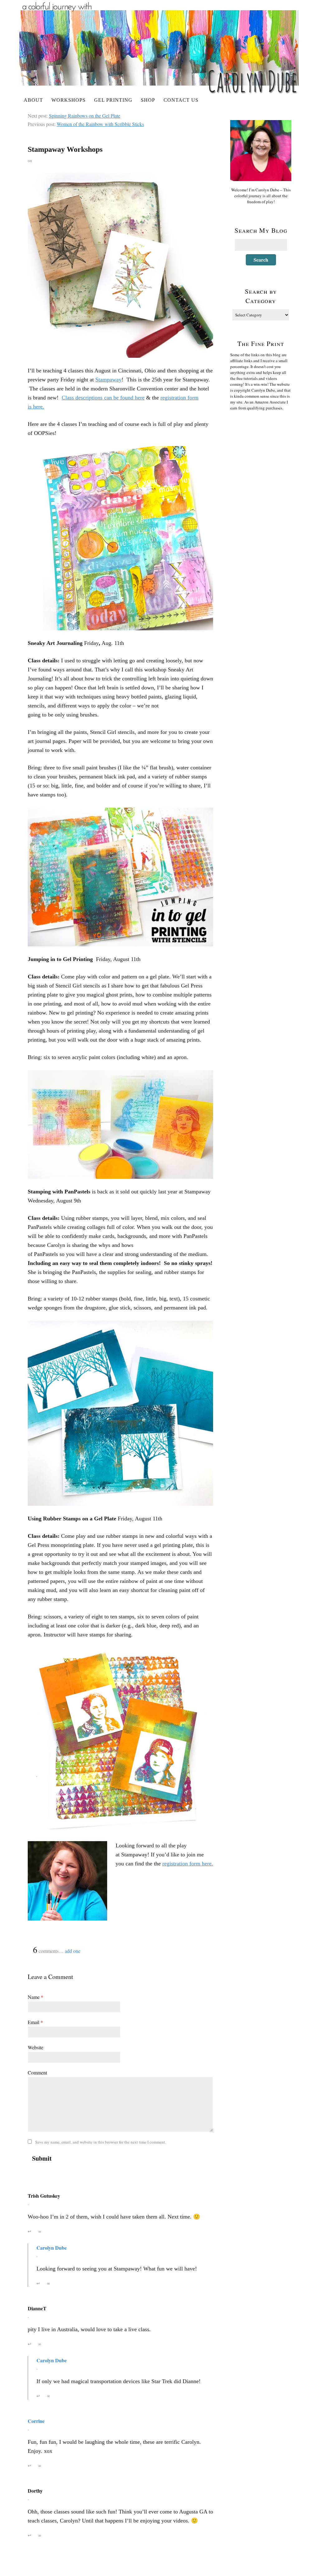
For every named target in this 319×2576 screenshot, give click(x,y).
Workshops (69, 100)
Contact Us (181, 100)
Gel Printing (113, 100)
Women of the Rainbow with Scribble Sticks (100, 124)
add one (73, 1951)
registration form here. (188, 1864)
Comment (37, 2072)
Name (36, 1997)
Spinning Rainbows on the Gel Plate (85, 116)
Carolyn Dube (52, 2248)
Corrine (36, 2421)
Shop (148, 100)
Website (36, 2047)
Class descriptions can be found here (103, 398)
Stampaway (108, 380)
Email (35, 2022)
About (33, 100)
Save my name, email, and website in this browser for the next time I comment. (101, 2142)
